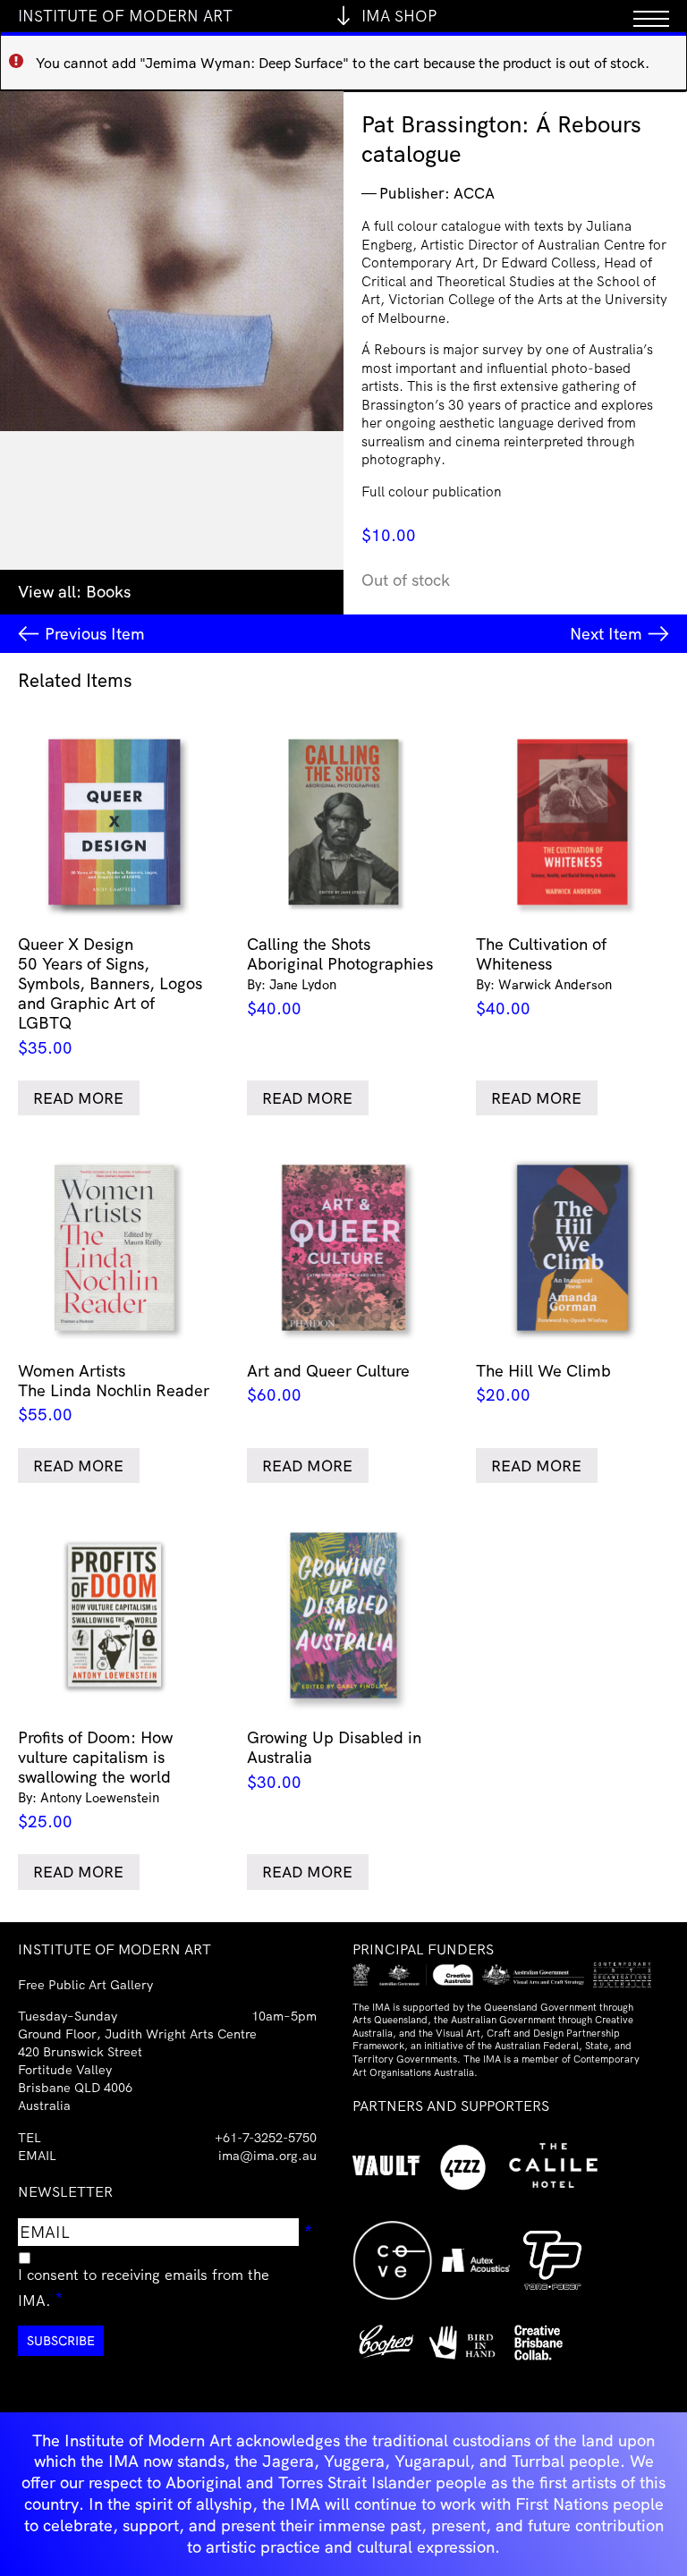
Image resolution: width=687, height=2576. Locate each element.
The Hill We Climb (543, 1383)
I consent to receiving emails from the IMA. (144, 2287)
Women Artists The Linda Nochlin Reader (114, 1393)
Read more (78, 1098)
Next (606, 634)
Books (108, 592)
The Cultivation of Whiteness (544, 976)
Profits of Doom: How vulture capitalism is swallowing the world (95, 1779)
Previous (95, 634)
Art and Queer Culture (328, 1383)
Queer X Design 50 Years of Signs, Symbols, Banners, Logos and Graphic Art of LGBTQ (110, 996)
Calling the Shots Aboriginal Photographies (340, 976)
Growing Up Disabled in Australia (334, 1760)
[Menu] (651, 16)
